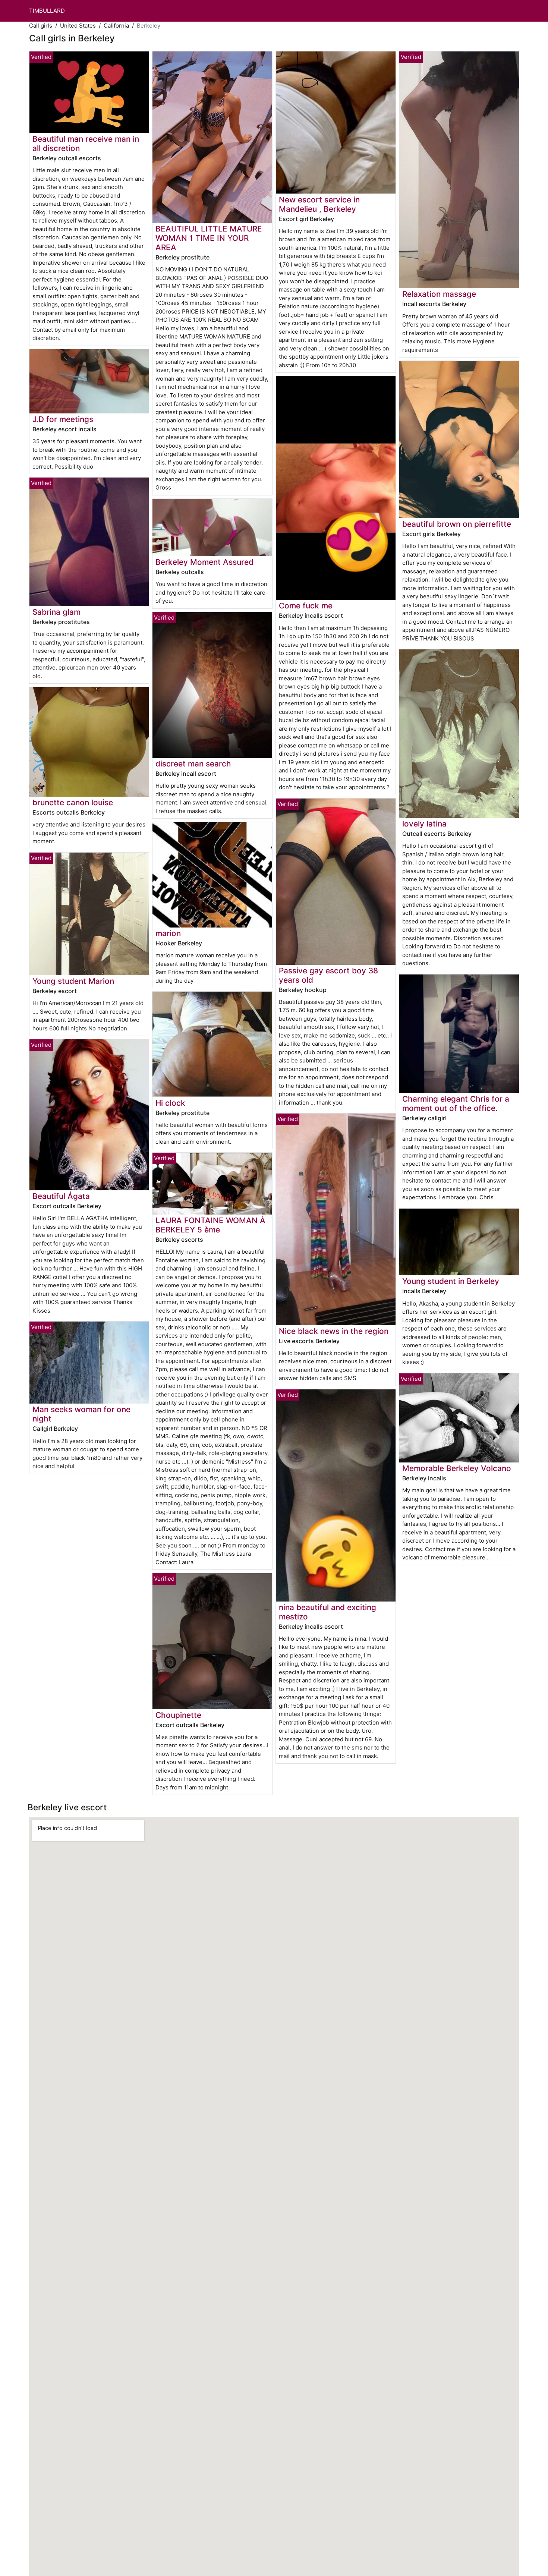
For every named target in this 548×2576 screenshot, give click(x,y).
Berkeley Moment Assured (204, 562)
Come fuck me (306, 606)
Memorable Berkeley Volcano (457, 1468)
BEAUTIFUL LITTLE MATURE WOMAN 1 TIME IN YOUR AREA (209, 238)
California (116, 26)
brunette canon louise (73, 802)
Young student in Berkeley (451, 1281)
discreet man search (193, 764)
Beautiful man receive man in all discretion (86, 144)
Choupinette (178, 1715)
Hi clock (170, 1103)
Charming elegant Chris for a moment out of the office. (456, 1103)
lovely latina (424, 824)
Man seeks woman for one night (81, 1414)
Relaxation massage (439, 294)
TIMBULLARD (47, 11)
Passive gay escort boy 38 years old (328, 975)
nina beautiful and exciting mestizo (327, 1612)
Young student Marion (73, 981)
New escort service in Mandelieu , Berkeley (319, 204)
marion (168, 933)
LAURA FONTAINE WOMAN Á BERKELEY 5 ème (210, 1225)
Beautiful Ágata (61, 1196)
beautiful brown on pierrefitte (457, 524)
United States (78, 26)
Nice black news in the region (334, 1331)
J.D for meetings (63, 419)
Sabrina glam (56, 612)
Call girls (41, 26)
